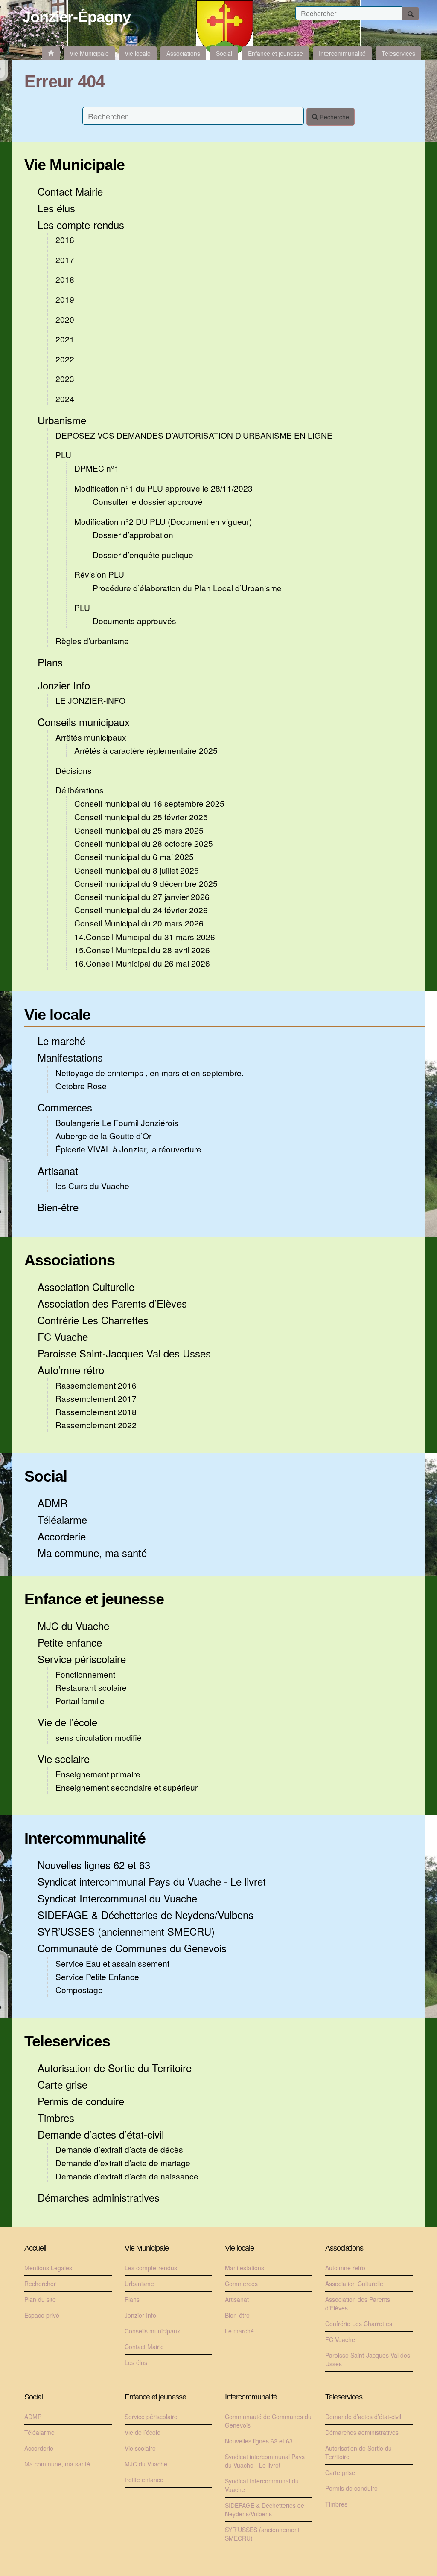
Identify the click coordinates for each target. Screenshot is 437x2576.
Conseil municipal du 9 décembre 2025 (146, 883)
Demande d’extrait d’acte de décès (119, 2149)
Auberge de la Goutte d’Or (103, 1136)
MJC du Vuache (73, 1625)
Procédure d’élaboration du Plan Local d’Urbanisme (187, 588)
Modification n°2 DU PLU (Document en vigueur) (163, 521)
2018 (65, 279)
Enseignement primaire (98, 1774)
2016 (65, 239)
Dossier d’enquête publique (143, 554)
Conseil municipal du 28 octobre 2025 (144, 843)
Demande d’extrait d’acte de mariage (123, 2163)
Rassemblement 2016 (96, 1385)
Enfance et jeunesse (94, 1599)
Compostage (79, 1990)
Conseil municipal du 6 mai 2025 (134, 856)
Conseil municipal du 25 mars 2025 (139, 830)
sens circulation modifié (99, 1737)
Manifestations (70, 1057)
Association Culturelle (86, 1287)
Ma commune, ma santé (92, 1553)
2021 (65, 339)
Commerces (65, 1107)
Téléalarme (62, 1519)
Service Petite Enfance (97, 1976)
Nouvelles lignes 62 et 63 (94, 1865)
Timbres (56, 2117)
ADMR (52, 1503)
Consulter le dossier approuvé (148, 501)
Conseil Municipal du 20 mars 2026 (139, 923)
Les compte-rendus (81, 224)
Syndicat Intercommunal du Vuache (117, 1898)
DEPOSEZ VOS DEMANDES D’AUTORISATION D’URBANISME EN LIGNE (194, 435)
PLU (63, 455)
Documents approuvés (134, 621)
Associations (70, 1260)
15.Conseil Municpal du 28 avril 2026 (142, 950)
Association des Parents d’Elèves (112, 1303)
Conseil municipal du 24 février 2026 (141, 910)
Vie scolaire (64, 1758)
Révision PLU (99, 574)
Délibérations (80, 790)
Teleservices (67, 2041)
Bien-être (58, 1207)
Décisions (74, 770)
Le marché (61, 1041)
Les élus (56, 208)
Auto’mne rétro (71, 1370)
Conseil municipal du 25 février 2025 (141, 817)
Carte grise (63, 2084)
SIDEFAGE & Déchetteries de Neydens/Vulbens (146, 1915)
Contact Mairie (70, 191)
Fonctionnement (85, 1674)
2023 (65, 378)
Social (46, 1476)
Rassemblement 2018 (96, 1411)
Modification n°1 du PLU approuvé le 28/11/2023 (163, 488)
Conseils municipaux (84, 722)
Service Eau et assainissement (112, 1963)
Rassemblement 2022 (96, 1425)
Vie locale (57, 1014)
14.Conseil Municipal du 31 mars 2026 (145, 936)
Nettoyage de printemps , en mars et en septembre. (150, 1072)
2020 (65, 319)
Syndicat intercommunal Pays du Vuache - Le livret (152, 1881)
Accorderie (62, 1536)
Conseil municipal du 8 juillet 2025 (137, 870)
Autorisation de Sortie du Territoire (115, 2068)
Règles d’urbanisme (92, 641)
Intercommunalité (85, 1838)
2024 (65, 398)
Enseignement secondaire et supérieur (127, 1787)
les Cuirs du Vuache (92, 1185)
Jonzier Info (64, 685)
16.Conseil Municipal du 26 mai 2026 (142, 963)
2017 (65, 259)
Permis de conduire (81, 2101)
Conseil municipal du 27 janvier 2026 (142, 896)
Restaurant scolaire (91, 1687)
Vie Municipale (74, 165)
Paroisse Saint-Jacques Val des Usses (124, 1353)
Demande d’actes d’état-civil (101, 2134)
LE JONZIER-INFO (90, 700)
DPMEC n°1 (97, 468)
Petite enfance (70, 1642)
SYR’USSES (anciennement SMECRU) (126, 1931)
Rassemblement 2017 (96, 1398)
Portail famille (80, 1700)
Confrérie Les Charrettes (93, 1320)
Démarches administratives (99, 2197)
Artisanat (58, 1171)
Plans (50, 662)
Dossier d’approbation (133, 534)
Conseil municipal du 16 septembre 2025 (149, 803)
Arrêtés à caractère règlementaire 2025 (146, 750)
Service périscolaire (82, 1659)
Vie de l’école (67, 1722)
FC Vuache (63, 1336)
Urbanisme (62, 420)
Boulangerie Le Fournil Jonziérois (117, 1122)
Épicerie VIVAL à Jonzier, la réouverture (128, 1149)
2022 (65, 359)
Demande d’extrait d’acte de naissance (127, 2176)
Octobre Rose (81, 1086)
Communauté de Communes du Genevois (132, 1948)
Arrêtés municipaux (91, 737)
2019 (65, 299)
